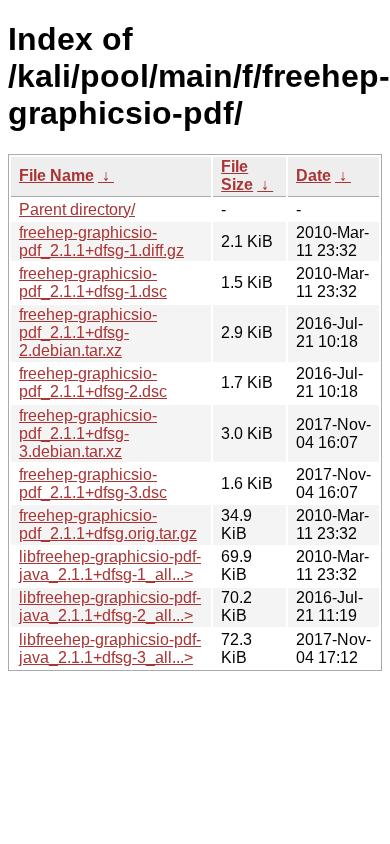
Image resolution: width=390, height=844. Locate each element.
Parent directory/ (77, 209)
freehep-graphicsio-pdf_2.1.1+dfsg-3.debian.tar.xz (88, 433)
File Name (56, 175)
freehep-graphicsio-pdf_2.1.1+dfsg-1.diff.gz (101, 241)
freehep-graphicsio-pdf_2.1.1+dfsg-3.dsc (93, 483)
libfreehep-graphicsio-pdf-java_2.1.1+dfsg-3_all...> (110, 648)
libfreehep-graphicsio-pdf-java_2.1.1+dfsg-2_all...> (110, 606)
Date (313, 175)
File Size (237, 175)
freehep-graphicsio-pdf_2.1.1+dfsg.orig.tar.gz (108, 524)
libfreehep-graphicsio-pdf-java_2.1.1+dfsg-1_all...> (110, 565)
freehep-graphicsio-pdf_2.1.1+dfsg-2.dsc (93, 382)
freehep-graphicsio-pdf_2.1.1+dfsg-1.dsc (93, 282)
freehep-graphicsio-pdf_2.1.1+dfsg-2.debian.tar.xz (88, 332)
